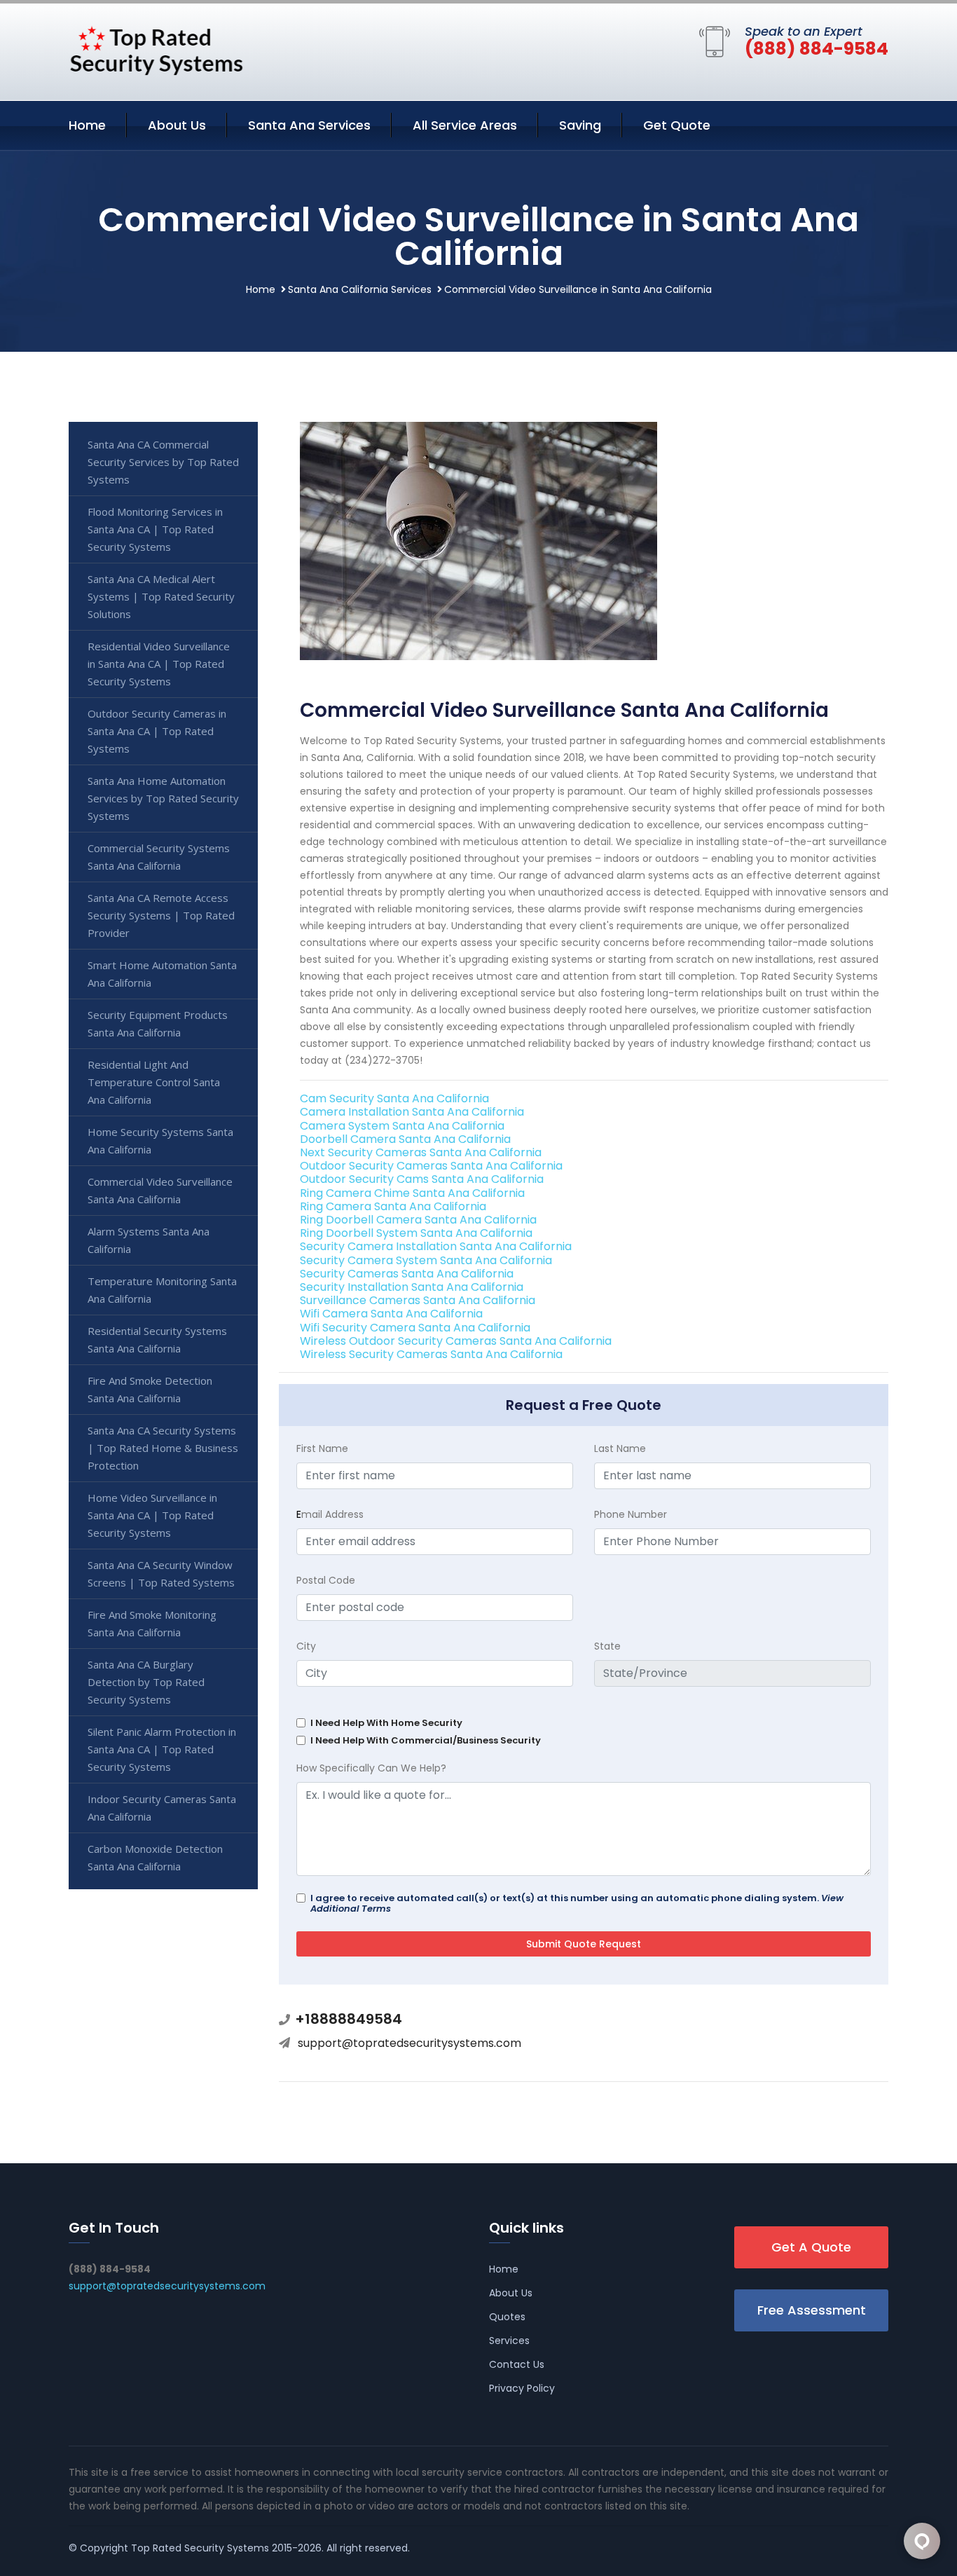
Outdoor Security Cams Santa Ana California (422, 1179)
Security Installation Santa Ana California (412, 1287)
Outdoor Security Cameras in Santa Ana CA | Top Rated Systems (157, 731)
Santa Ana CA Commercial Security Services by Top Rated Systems (163, 462)
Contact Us (517, 2364)
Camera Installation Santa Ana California (412, 1112)
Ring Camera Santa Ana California (393, 1206)
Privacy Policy (522, 2388)
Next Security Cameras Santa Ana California (421, 1152)
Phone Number (631, 1514)
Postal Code (326, 1580)
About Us (177, 125)
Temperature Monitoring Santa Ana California (162, 1290)
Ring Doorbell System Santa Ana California (416, 1233)
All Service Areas (465, 125)
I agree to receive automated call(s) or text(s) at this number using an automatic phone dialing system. (577, 1903)
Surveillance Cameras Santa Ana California (418, 1300)
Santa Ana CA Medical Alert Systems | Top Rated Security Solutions (161, 596)
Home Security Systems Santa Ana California (160, 1140)
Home (87, 125)
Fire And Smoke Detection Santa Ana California (150, 1389)
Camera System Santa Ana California (402, 1126)
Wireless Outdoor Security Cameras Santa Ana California (456, 1341)
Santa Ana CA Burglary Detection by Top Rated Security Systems (146, 1682)
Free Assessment (812, 2310)
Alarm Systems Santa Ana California (149, 1240)
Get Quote (677, 125)
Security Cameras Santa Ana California (407, 1274)
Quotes (507, 2317)
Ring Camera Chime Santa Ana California (412, 1193)
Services (509, 2341)
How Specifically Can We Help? (371, 1768)
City (306, 1646)
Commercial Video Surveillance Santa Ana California (160, 1190)
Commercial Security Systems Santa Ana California (159, 857)
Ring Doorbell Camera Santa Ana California (418, 1220)
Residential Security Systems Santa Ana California (157, 1340)
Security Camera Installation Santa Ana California (436, 1246)
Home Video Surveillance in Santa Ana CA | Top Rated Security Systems (152, 1515)
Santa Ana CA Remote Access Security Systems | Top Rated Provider (161, 915)
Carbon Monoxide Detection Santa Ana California (155, 1857)
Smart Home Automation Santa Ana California (162, 974)
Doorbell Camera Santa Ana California (405, 1139)
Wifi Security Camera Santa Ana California (415, 1328)
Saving (580, 125)
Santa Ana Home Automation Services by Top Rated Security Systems (163, 798)
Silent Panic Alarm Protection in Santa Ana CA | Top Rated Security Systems (162, 1749)
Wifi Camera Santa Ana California (391, 1314)
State (607, 1646)
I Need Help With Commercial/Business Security (426, 1740)
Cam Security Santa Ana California (394, 1098)
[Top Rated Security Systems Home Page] (156, 49)
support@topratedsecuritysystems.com (409, 2043)
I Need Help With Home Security (386, 1723)
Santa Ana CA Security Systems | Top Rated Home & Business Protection (163, 1448)
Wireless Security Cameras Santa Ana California (431, 1354)
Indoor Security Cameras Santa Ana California (162, 1808)
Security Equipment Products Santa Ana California (158, 1023)
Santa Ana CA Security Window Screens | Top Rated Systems (161, 1574)
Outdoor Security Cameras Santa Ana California (431, 1166)
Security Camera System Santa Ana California (426, 1260)
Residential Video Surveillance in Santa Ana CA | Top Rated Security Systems (159, 664)
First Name (322, 1448)
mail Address (330, 1514)
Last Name (620, 1448)
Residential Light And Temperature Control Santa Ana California (154, 1082)
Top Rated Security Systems (200, 2548)
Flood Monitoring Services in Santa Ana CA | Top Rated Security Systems (155, 529)
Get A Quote (811, 2247)
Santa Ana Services (309, 125)
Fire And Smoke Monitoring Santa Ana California (152, 1623)
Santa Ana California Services (360, 289)
